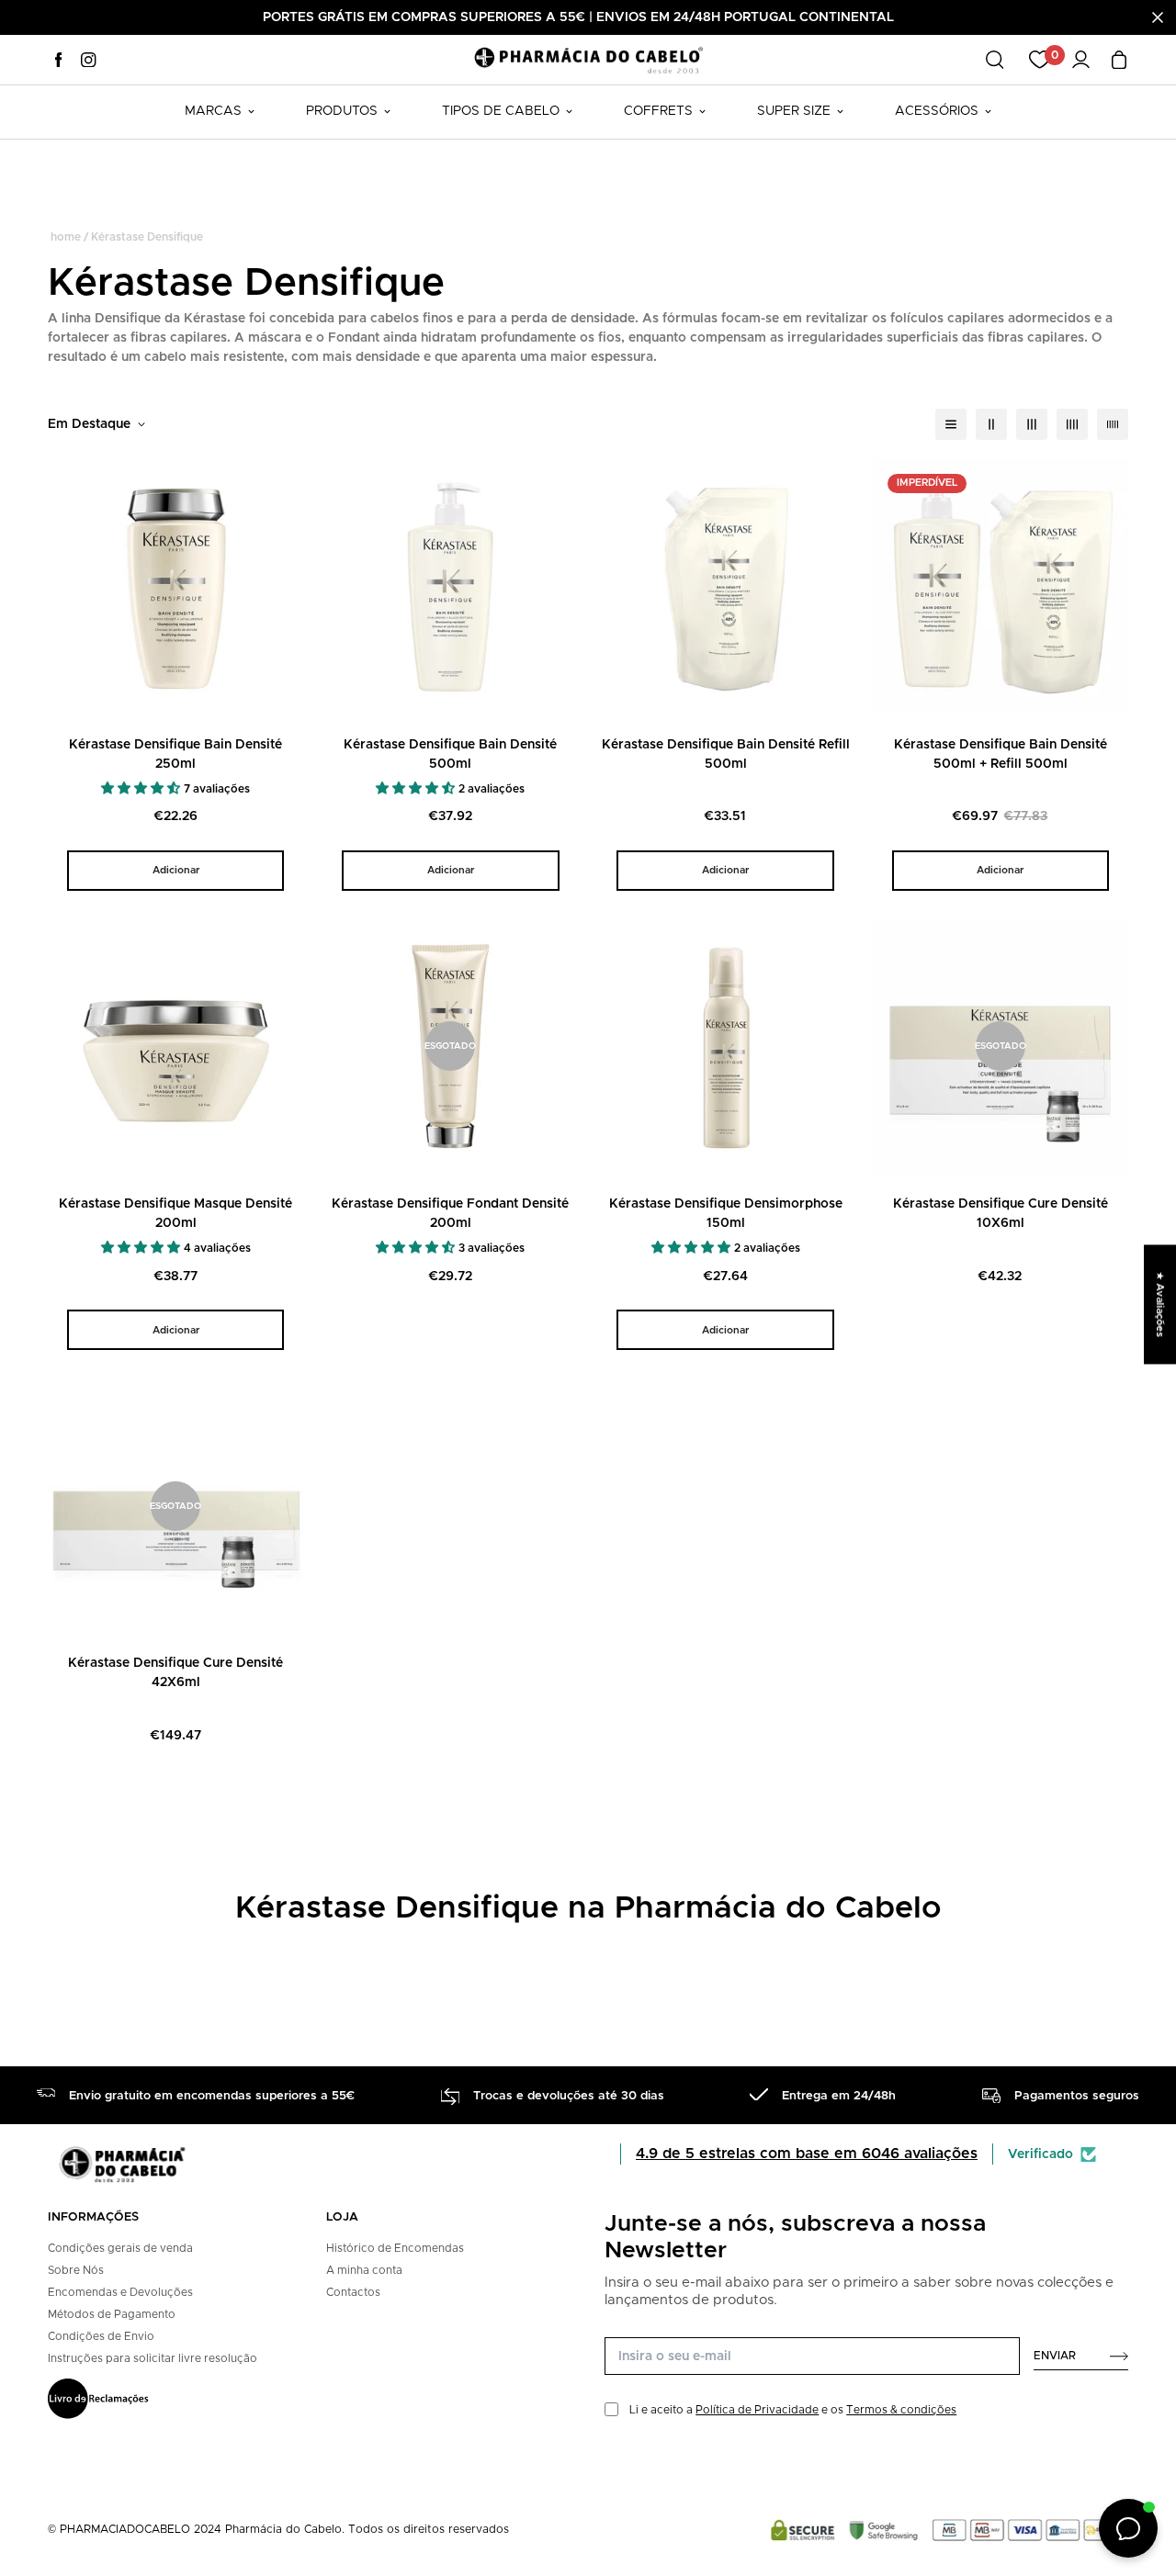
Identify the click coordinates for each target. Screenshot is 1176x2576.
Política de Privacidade (757, 2410)
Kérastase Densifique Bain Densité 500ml (450, 754)
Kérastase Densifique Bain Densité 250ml (175, 754)
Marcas (213, 111)
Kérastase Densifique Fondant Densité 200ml (450, 1214)
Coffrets (658, 111)
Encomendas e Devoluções (120, 2292)
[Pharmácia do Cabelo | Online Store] (588, 59)
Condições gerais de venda (120, 2248)
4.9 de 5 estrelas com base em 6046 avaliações (807, 2154)
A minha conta (364, 2270)
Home (66, 237)
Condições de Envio (101, 2336)
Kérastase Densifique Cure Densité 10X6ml (1001, 1214)
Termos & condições (901, 2410)
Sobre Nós (76, 2270)
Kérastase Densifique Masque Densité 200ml (175, 1214)
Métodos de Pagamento (112, 2314)
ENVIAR (1055, 2356)
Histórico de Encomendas (395, 2248)
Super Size (794, 111)
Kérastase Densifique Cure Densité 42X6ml (175, 1673)
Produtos (342, 111)
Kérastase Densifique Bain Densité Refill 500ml (726, 754)
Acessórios (937, 111)
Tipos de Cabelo (501, 111)
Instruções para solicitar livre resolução (153, 2358)
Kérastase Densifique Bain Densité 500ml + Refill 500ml (1001, 754)
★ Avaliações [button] (1160, 1304)
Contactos (353, 2292)
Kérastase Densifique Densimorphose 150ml (726, 1214)
